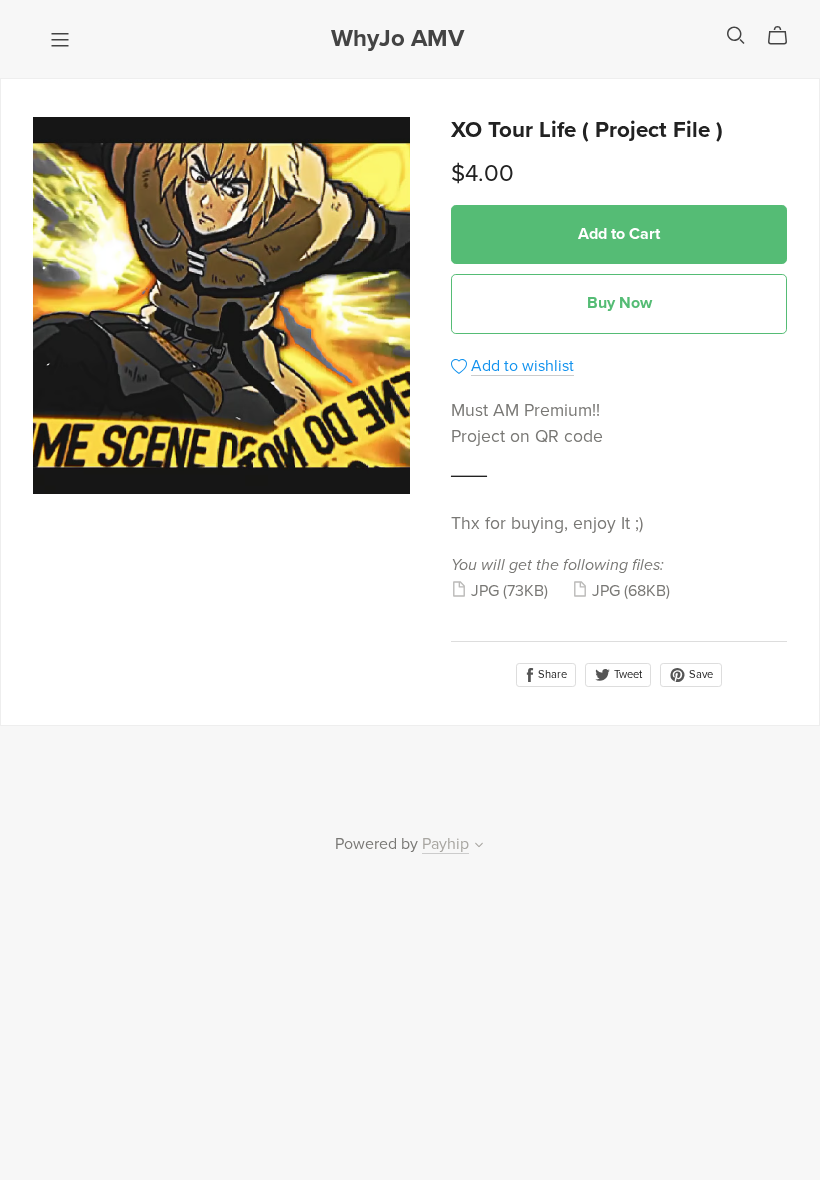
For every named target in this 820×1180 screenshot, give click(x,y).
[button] (479, 847)
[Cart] (785, 36)
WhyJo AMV (397, 38)
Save (699, 674)
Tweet (626, 674)
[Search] (736, 35)
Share (551, 674)
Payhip (445, 844)
